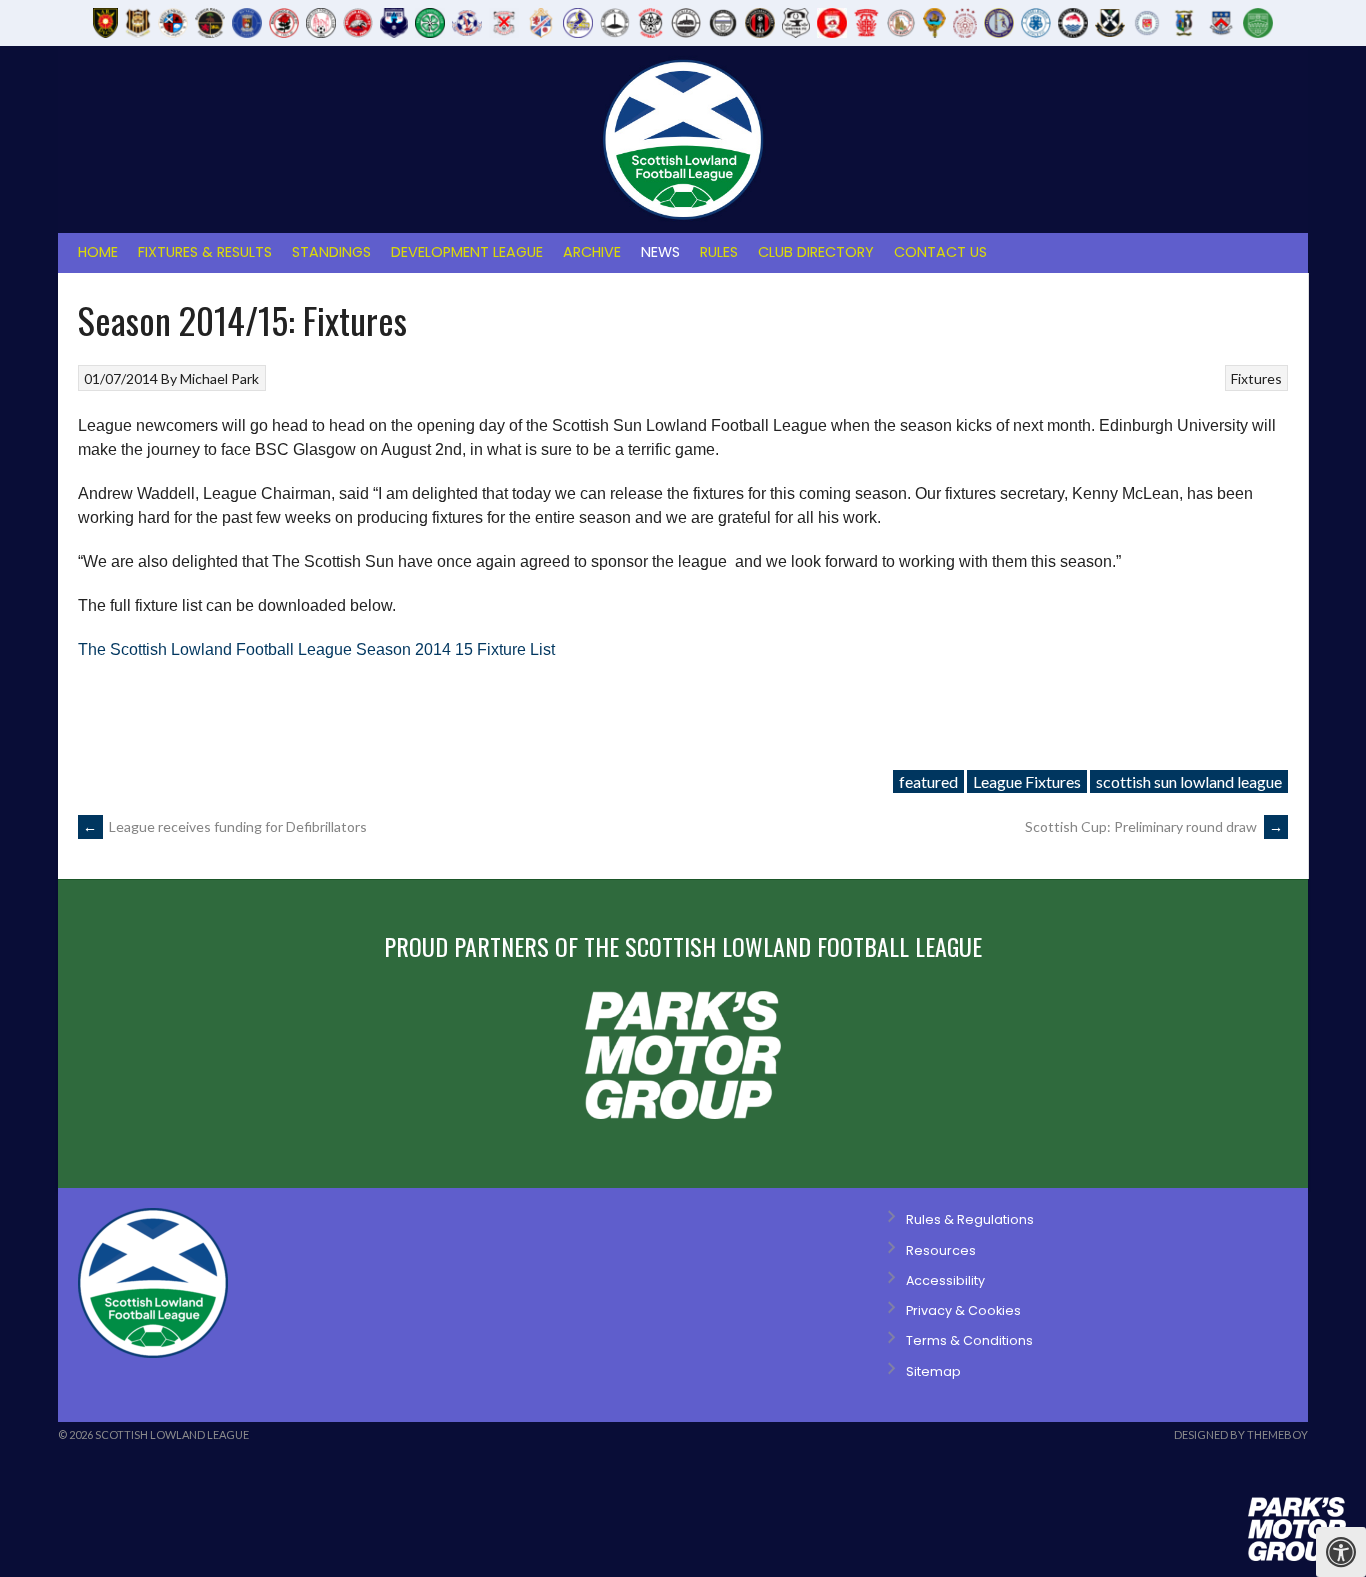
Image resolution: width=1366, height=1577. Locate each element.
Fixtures (1256, 378)
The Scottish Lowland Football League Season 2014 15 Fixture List (316, 649)
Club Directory (816, 252)
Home (98, 252)
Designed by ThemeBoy (1241, 1434)
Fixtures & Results (205, 252)
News (660, 252)
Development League (467, 252)
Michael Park (219, 378)
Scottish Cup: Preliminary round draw (1154, 826)
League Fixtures (1027, 781)
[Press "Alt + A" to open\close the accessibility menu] (1341, 1552)
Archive (592, 252)
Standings (331, 252)
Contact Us (940, 252)
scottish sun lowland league (1189, 781)
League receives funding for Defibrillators (225, 826)
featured (928, 781)
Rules (719, 252)
